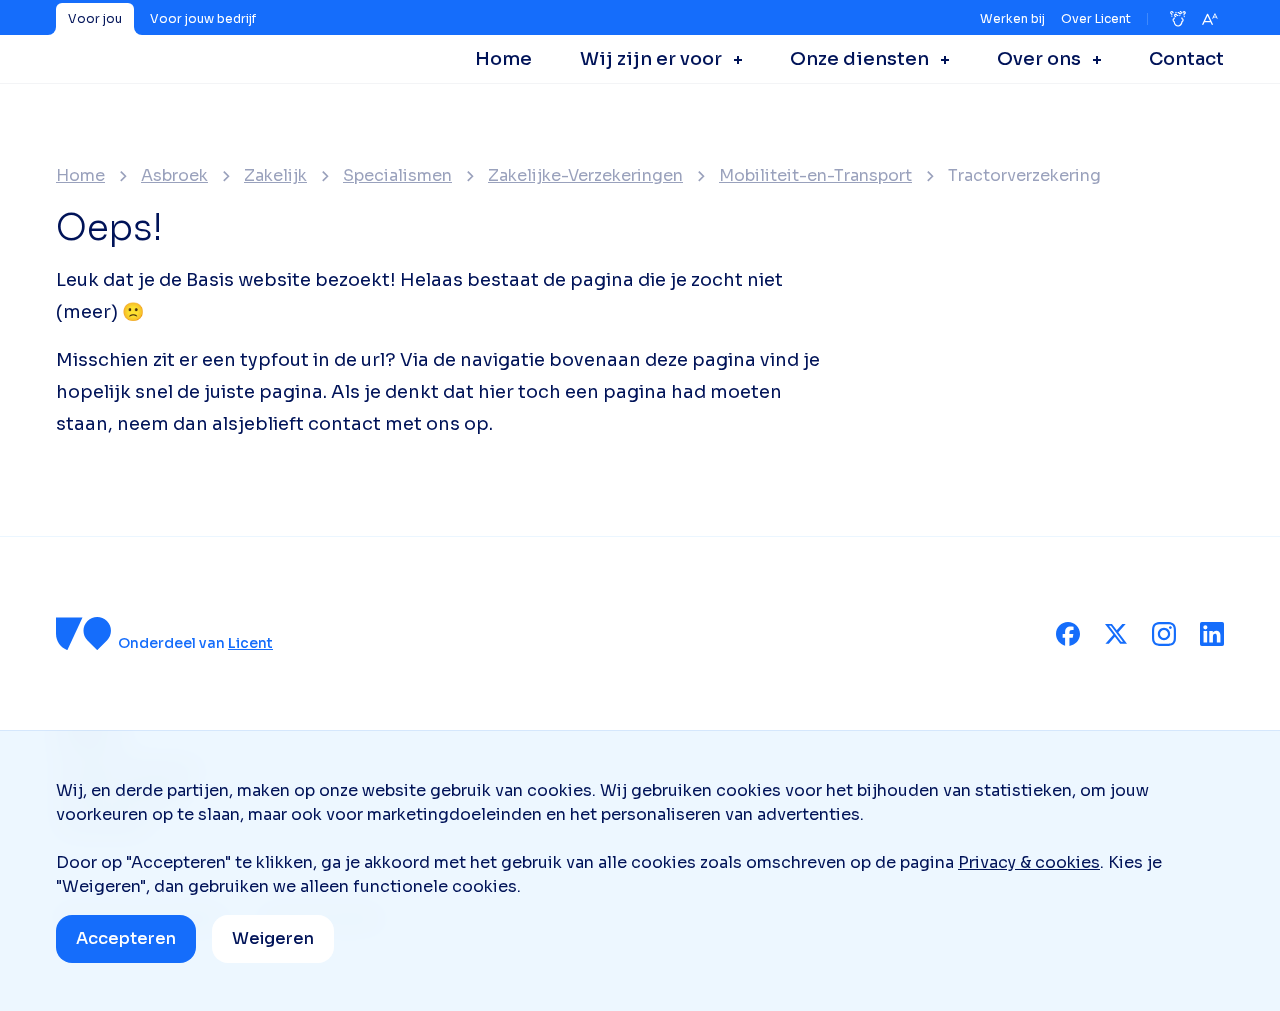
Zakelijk (275, 176)
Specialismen (397, 176)
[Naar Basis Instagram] (1164, 634)
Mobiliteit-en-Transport (815, 176)
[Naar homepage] (84, 633)
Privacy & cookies (1029, 862)
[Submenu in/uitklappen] (732, 59)
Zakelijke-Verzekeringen (585, 176)
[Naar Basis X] (1116, 634)
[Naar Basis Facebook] (1068, 634)
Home (80, 176)
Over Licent (1096, 18)
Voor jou (95, 18)
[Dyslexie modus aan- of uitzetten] (1178, 19)
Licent (250, 643)
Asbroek (174, 176)
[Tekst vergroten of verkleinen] (1210, 19)
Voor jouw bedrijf (203, 18)
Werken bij (1012, 18)
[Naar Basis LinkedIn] (1212, 634)
